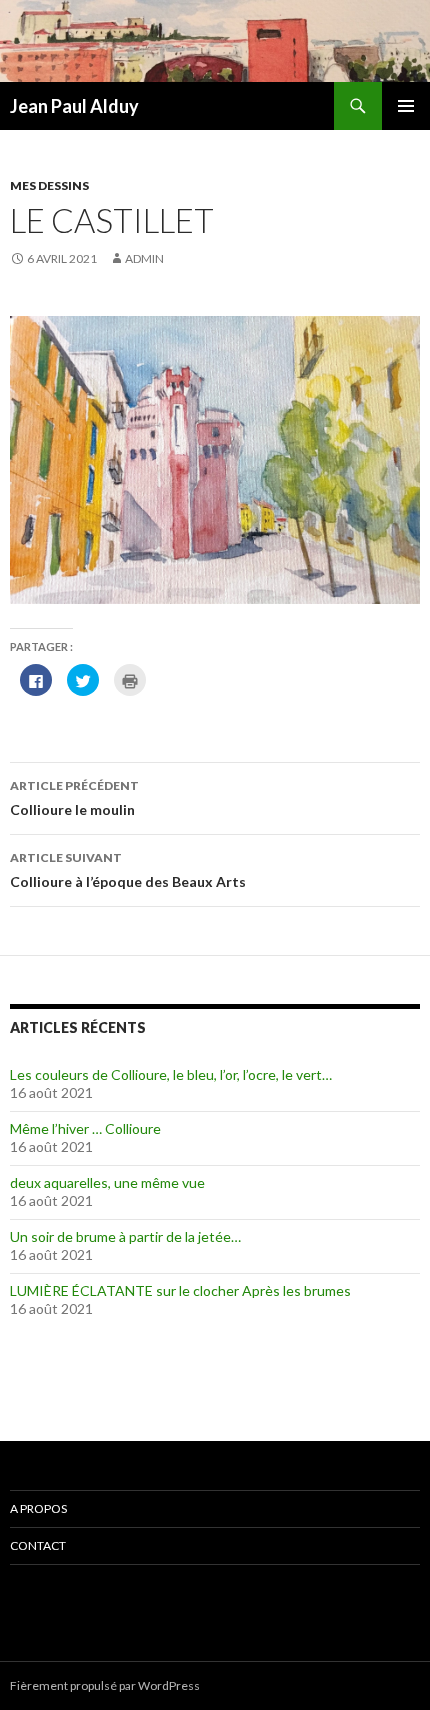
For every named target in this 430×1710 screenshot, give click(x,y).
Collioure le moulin (74, 798)
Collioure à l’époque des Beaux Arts (128, 870)
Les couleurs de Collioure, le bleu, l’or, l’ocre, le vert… (171, 1074)
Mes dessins (49, 185)
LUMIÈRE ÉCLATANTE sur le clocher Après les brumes (180, 1290)
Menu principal (406, 106)
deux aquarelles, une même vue (107, 1182)
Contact (38, 1545)
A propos (38, 1508)
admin (144, 258)
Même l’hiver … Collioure (85, 1128)
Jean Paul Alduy (74, 106)
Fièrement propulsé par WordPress (105, 1685)
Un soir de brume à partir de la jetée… (125, 1236)
